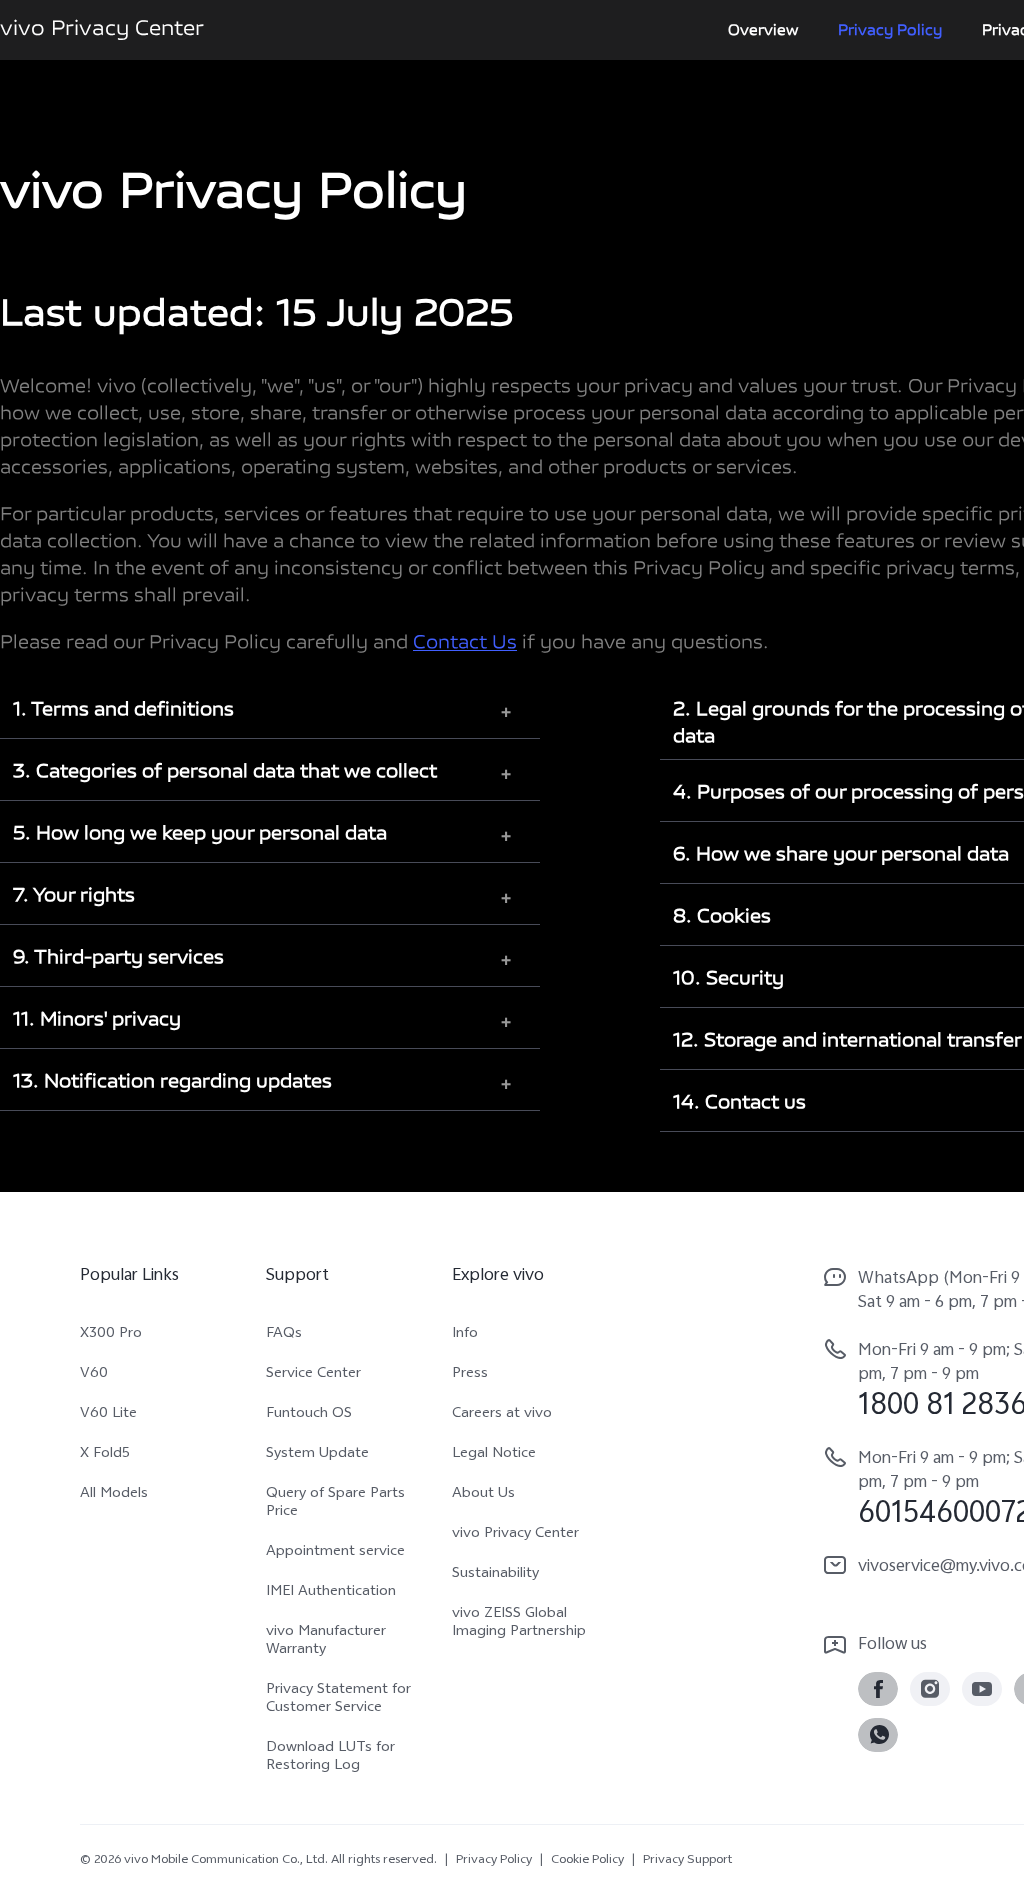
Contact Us (465, 643)
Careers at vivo (502, 1415)
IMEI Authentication (331, 1593)
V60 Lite (108, 1415)
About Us (483, 1495)
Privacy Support (687, 1861)
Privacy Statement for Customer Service (338, 1700)
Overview (763, 30)
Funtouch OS (309, 1415)
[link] (878, 1689)
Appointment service (335, 1553)
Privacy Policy (890, 30)
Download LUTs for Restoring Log (330, 1758)
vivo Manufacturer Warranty (326, 1642)
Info (465, 1335)
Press (470, 1375)
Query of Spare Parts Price (335, 1504)
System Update (317, 1455)
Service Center (313, 1375)
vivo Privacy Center (515, 1535)
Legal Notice (494, 1455)
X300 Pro (111, 1335)
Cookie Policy (587, 1861)
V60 (94, 1375)
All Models (114, 1495)
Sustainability (495, 1575)
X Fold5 (105, 1455)
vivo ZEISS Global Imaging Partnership (519, 1624)
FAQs (284, 1335)
